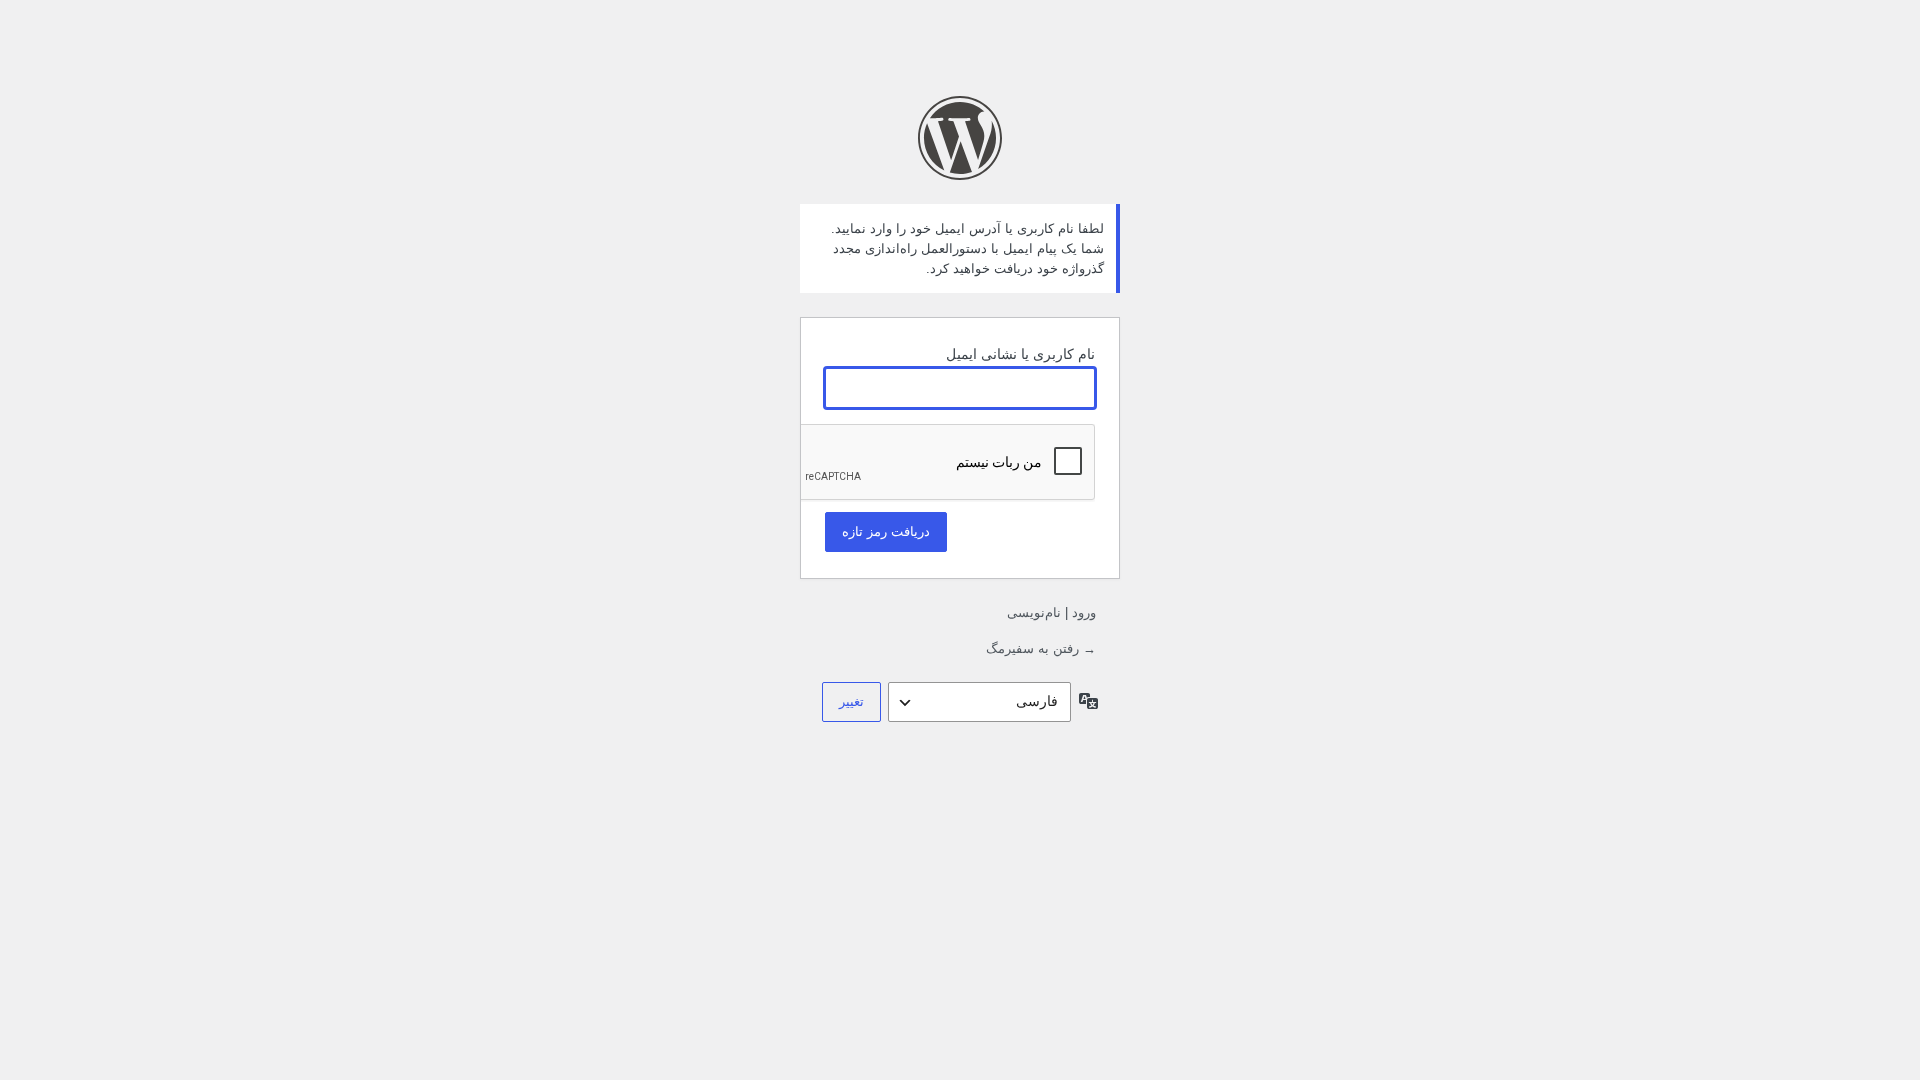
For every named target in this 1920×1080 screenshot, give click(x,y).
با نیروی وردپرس (960, 138)
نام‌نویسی (1034, 612)
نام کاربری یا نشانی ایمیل (1020, 354)
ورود (1084, 612)
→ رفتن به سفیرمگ (1041, 648)
